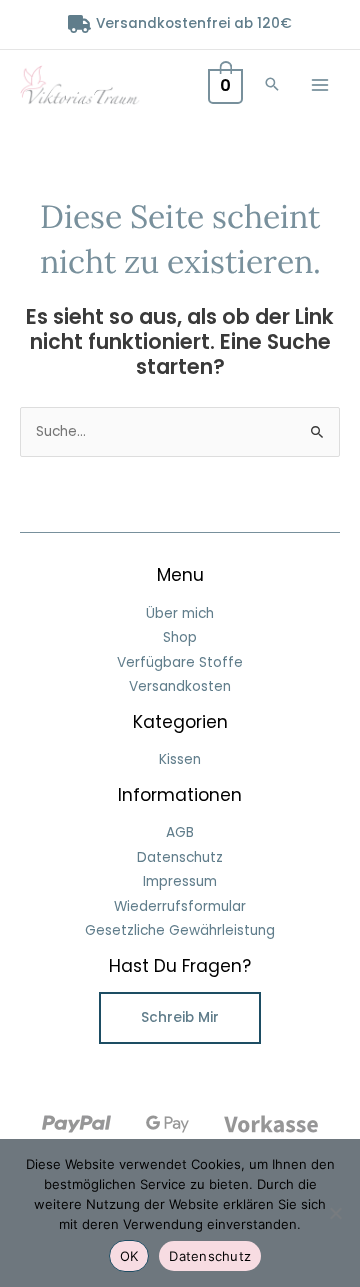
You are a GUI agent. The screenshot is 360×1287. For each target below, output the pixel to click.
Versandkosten (180, 686)
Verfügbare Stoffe (180, 662)
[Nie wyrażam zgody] (335, 1213)
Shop (180, 637)
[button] (272, 85)
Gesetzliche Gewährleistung (180, 930)
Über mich (180, 613)
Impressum (180, 881)
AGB (180, 832)
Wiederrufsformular (180, 906)
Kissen (180, 759)
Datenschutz (180, 857)
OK (129, 1256)
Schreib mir (180, 1017)
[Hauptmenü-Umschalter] (320, 84)
